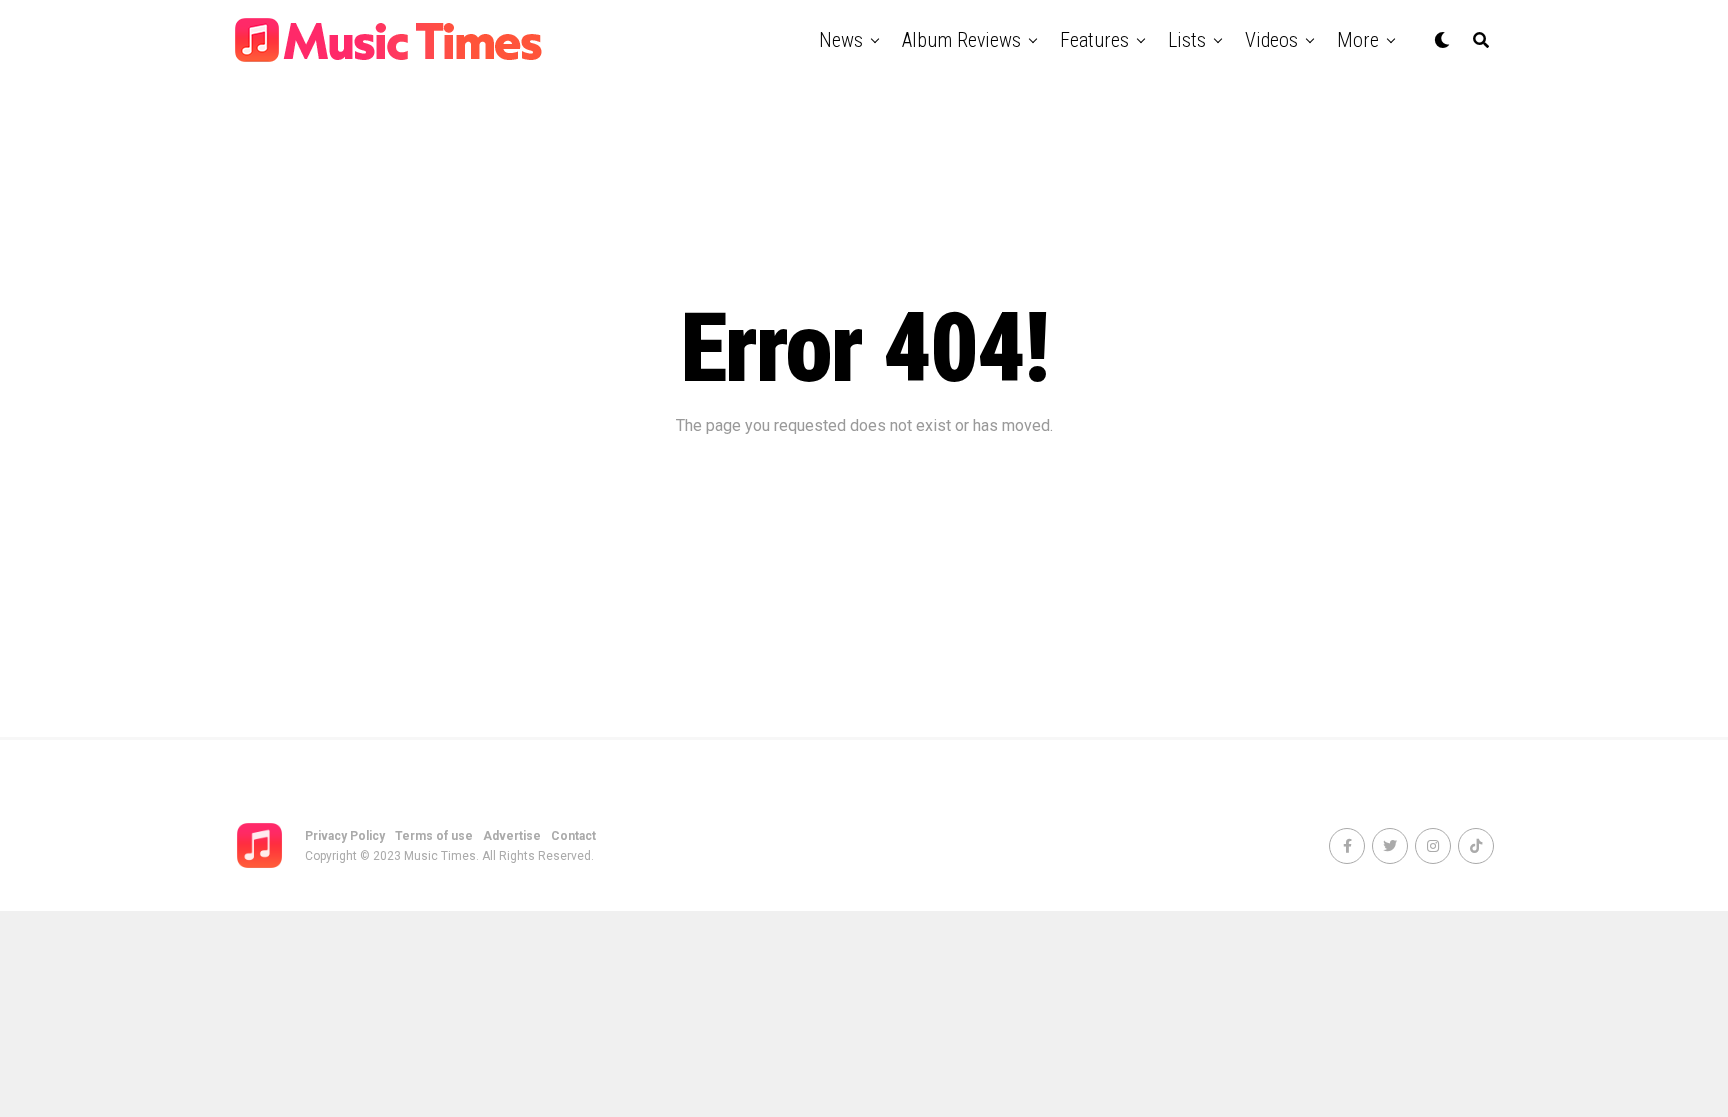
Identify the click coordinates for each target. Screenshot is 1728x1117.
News (841, 40)
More (1358, 40)
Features (1094, 40)
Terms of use (434, 836)
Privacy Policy (345, 836)
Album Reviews (961, 40)
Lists (1187, 40)
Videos (1271, 40)
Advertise (512, 836)
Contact (573, 836)
